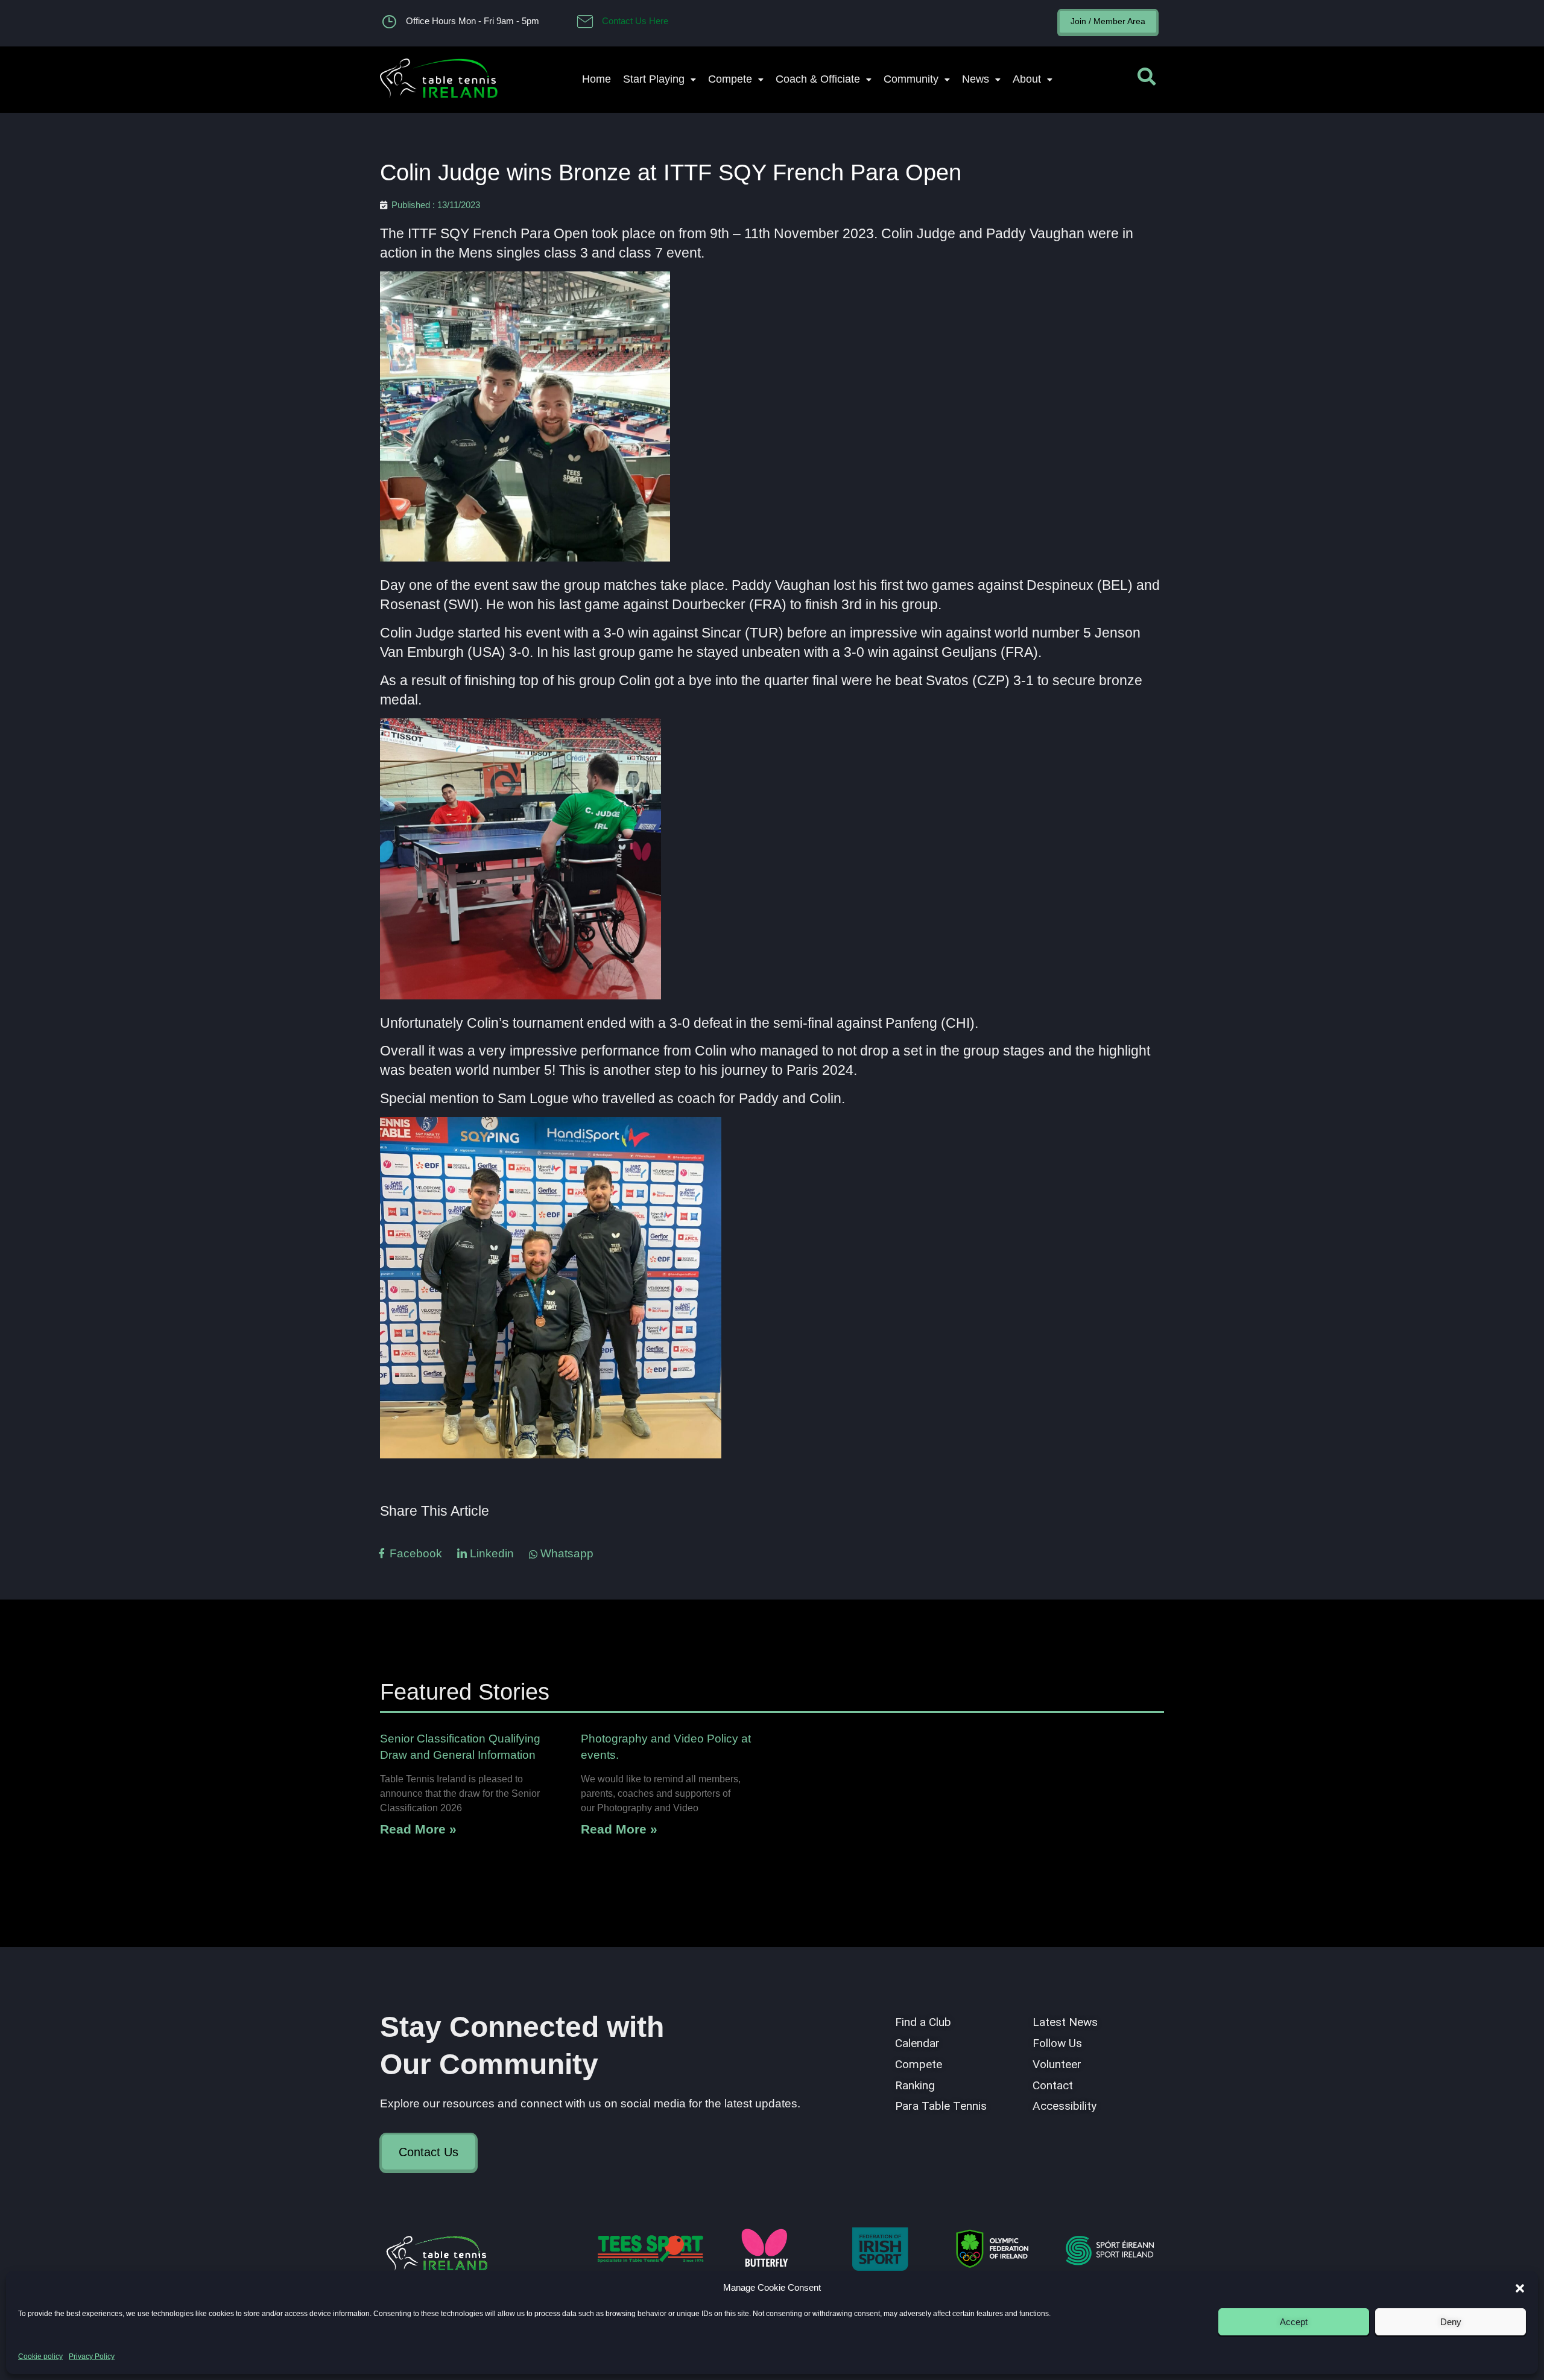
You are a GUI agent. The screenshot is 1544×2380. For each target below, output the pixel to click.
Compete (730, 79)
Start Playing (654, 79)
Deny (1451, 2322)
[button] (1520, 2288)
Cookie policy (40, 2356)
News (976, 79)
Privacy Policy (92, 2356)
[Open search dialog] (1147, 80)
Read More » (418, 1829)
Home (596, 79)
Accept (1294, 2322)
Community (911, 79)
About (1027, 79)
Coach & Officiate (818, 79)
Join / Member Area (1108, 21)
